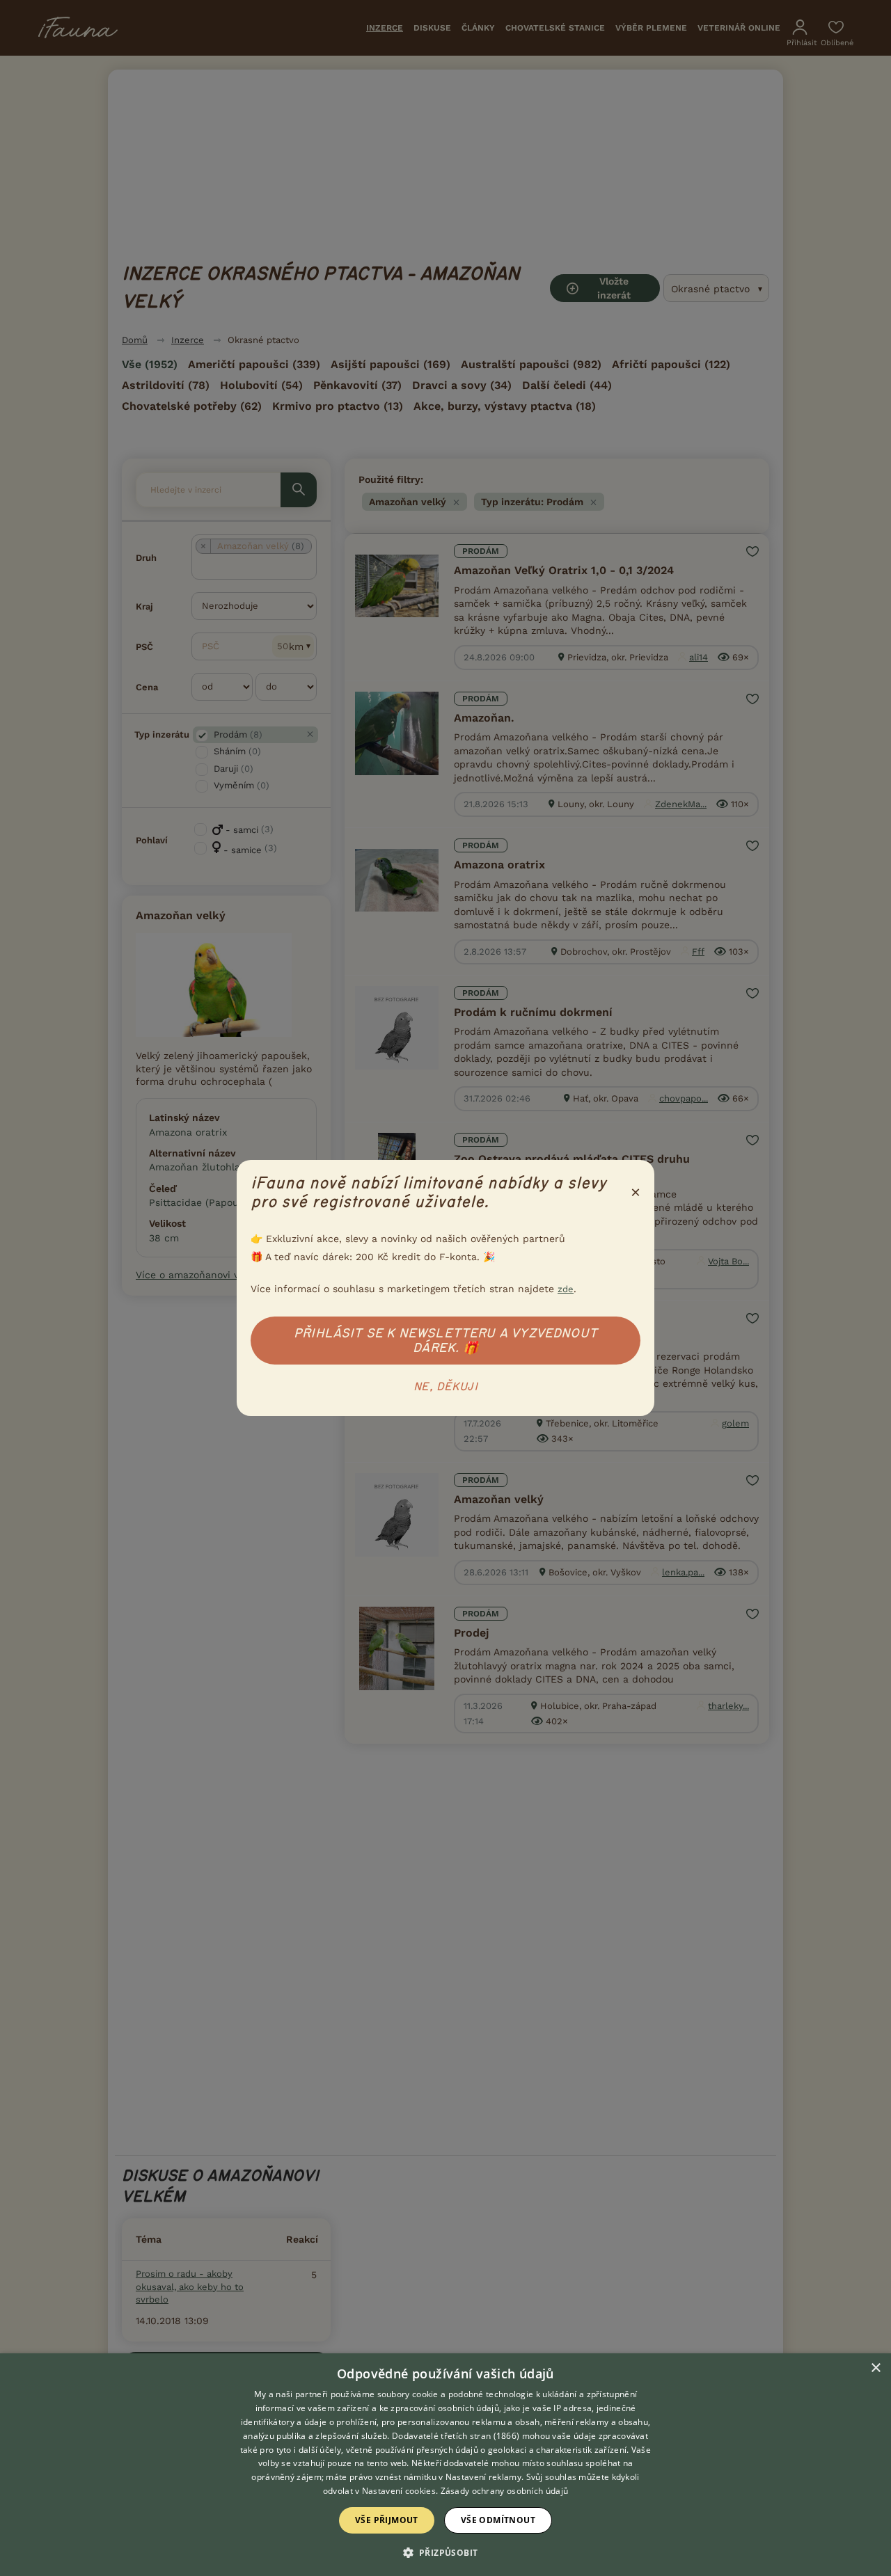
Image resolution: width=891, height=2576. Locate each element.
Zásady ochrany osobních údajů (505, 2491)
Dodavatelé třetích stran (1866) (456, 2436)
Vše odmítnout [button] (498, 2520)
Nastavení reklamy (483, 2477)
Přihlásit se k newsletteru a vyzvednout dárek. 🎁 (445, 1341)
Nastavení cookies (399, 2491)
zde (566, 1289)
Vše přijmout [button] (387, 2520)
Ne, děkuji (445, 1387)
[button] (446, 2552)
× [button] (875, 2368)
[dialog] (445, 2465)
